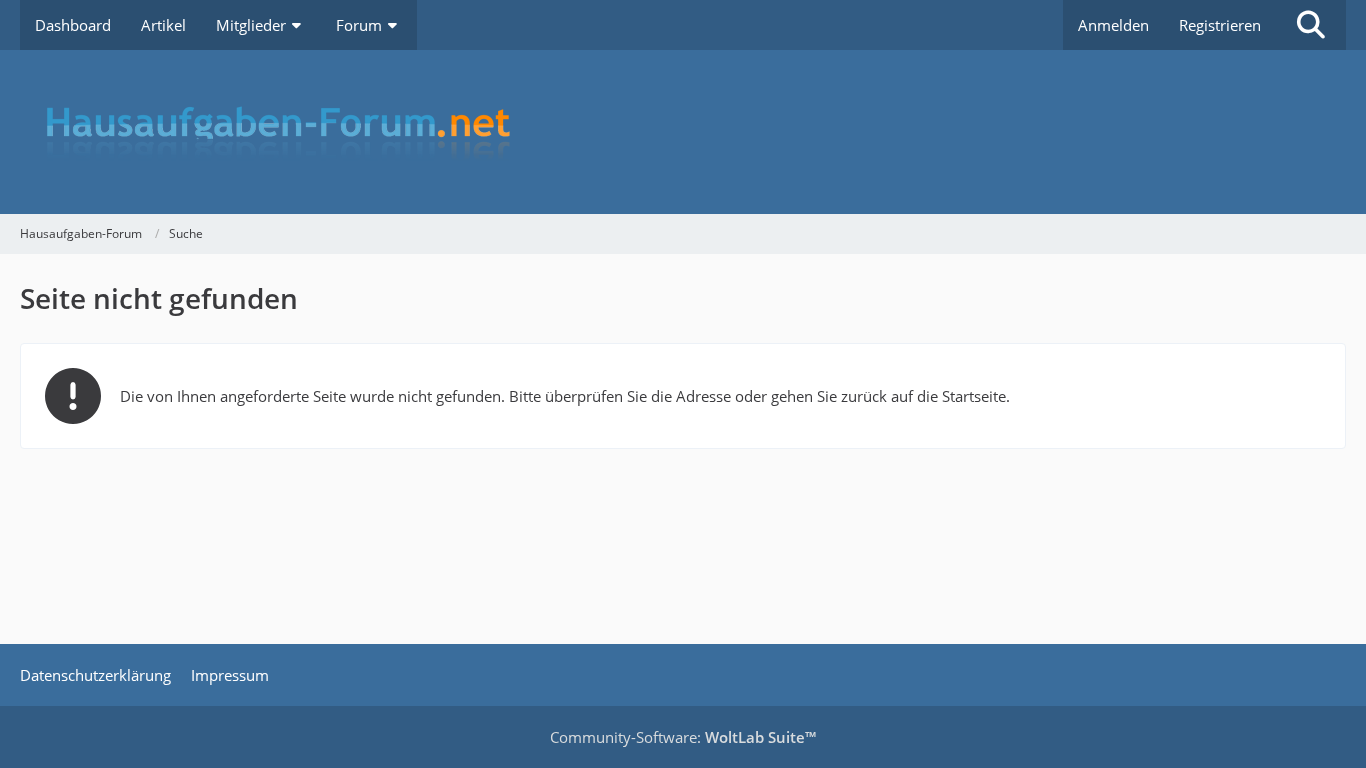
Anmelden (1113, 25)
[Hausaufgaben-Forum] (683, 132)
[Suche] (1311, 25)
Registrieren (1220, 25)
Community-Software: (683, 737)
